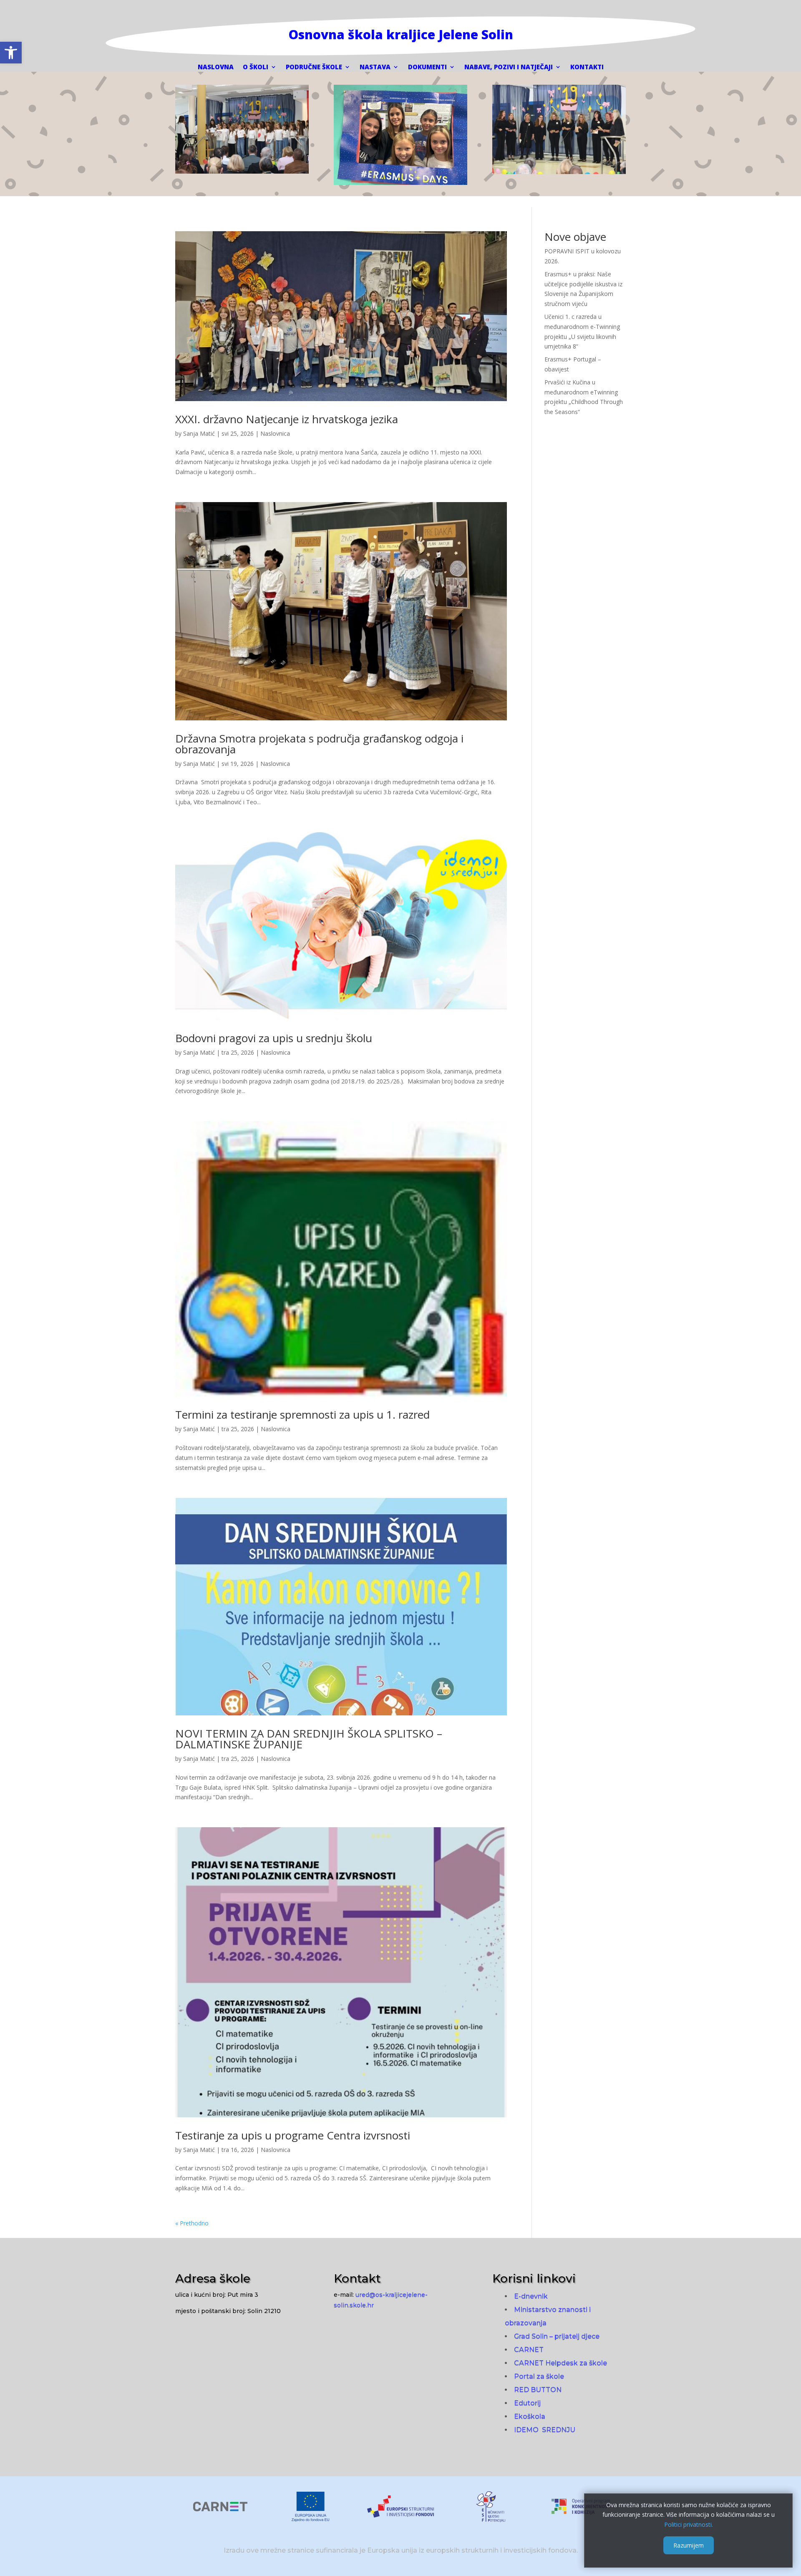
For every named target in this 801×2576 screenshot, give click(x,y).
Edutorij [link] (527, 2403)
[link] (11, 53)
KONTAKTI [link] (587, 67)
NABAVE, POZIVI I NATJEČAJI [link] (509, 67)
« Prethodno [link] (192, 2223)
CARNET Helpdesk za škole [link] (560, 2363)
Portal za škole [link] (539, 2376)
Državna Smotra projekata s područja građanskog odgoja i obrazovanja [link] (319, 744)
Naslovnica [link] (275, 433)
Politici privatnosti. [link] (689, 2524)
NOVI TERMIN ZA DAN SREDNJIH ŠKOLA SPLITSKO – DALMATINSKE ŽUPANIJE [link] (309, 1739)
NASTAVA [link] (375, 67)
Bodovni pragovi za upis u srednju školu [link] (274, 1038)
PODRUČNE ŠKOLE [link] (314, 67)
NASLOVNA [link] (216, 67)
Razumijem (689, 2545)
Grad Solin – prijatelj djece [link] (557, 2336)
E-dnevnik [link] (531, 2296)
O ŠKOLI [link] (256, 67)
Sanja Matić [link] (199, 433)
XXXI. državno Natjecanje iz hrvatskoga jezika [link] (287, 419)
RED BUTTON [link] (538, 2390)
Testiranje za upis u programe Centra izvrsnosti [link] (293, 2135)
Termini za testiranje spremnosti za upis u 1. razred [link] (302, 1414)
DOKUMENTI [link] (427, 67)
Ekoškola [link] (530, 2416)
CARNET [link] (529, 2350)
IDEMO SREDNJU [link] (545, 2430)
